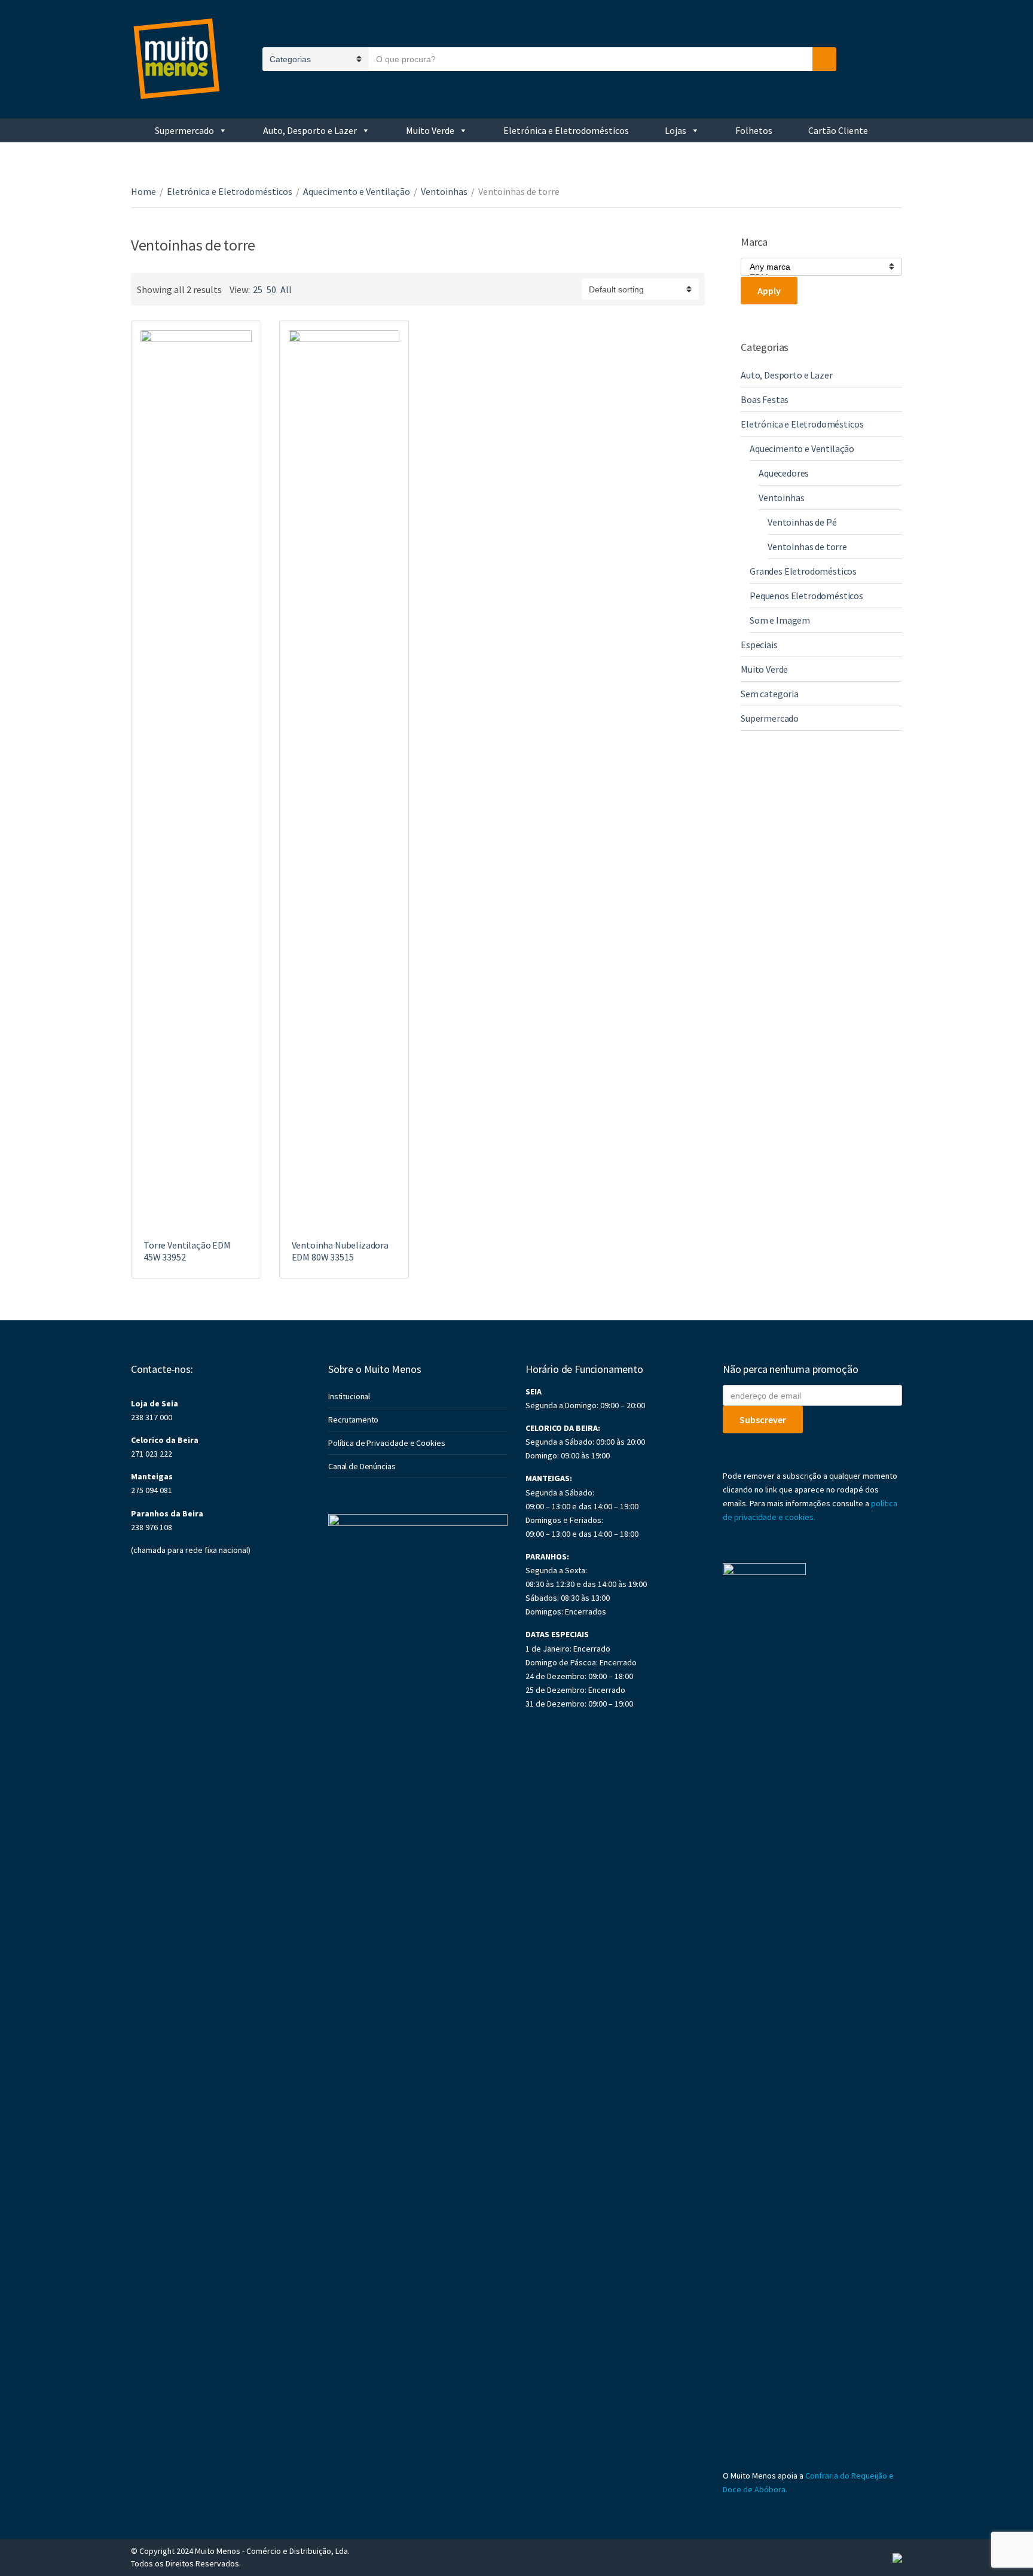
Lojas (676, 130)
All (286, 289)
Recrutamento (353, 1420)
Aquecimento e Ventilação (357, 191)
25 (258, 289)
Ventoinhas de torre (807, 547)
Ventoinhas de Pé (802, 522)
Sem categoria (770, 694)
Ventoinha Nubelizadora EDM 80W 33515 (340, 1251)
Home (143, 191)
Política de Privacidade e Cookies (386, 1443)
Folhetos (754, 130)
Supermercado (184, 130)
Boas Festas (765, 399)
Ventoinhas (444, 191)
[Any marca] (817, 267)
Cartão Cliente (838, 130)
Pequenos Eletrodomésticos (806, 596)
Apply (769, 291)
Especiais (759, 645)
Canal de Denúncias (362, 1466)
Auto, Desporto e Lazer (310, 130)
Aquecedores (784, 473)
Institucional (349, 1396)
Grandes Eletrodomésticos (803, 571)
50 (271, 289)
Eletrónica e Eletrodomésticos (566, 130)
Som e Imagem (780, 620)
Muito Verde (430, 130)
